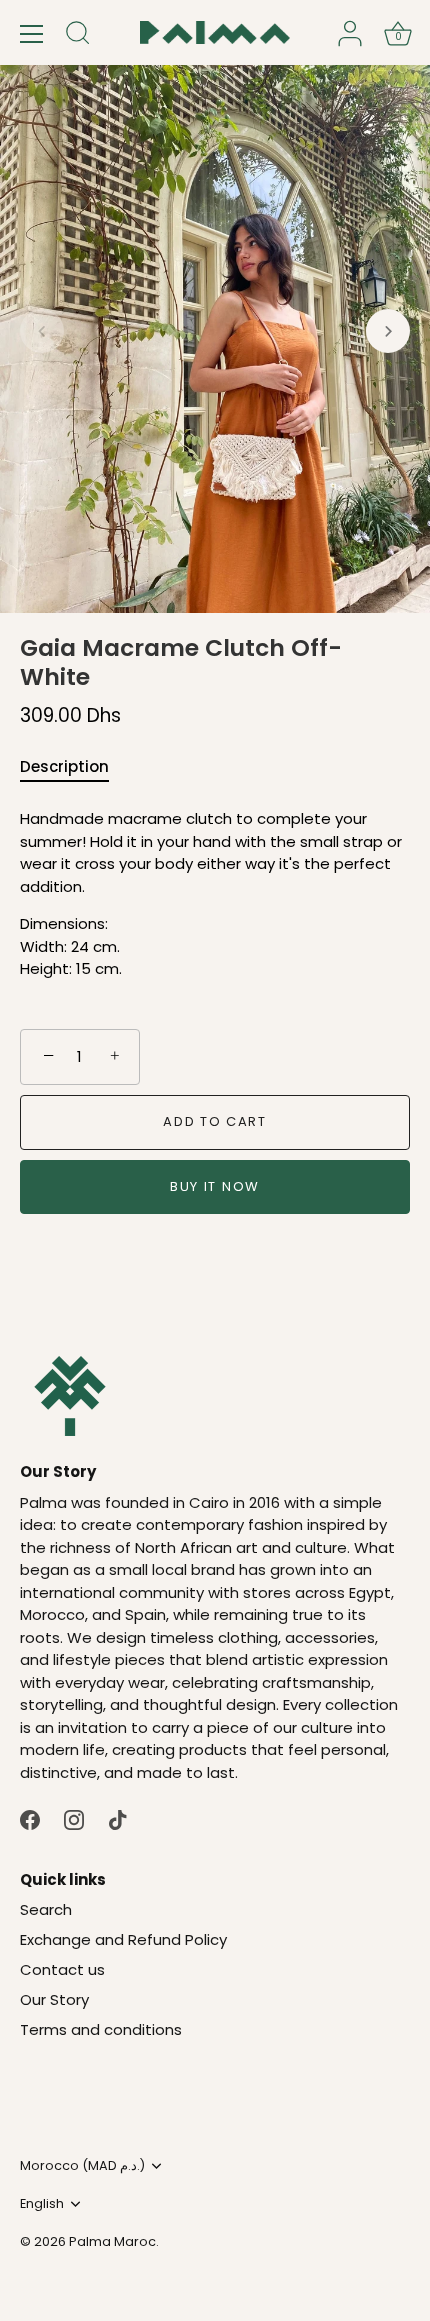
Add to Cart (215, 1121)
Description (64, 766)
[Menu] (32, 34)
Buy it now (215, 1186)
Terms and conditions (101, 2029)
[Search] (78, 36)
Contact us (62, 1969)
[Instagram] (74, 1818)
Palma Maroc (112, 2241)
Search (46, 1909)
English (42, 2204)
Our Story (54, 1999)
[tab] (74, 767)
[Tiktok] (118, 1818)
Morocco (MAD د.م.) (82, 2166)
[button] (42, 331)
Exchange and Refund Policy (123, 1939)
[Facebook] (30, 1818)
